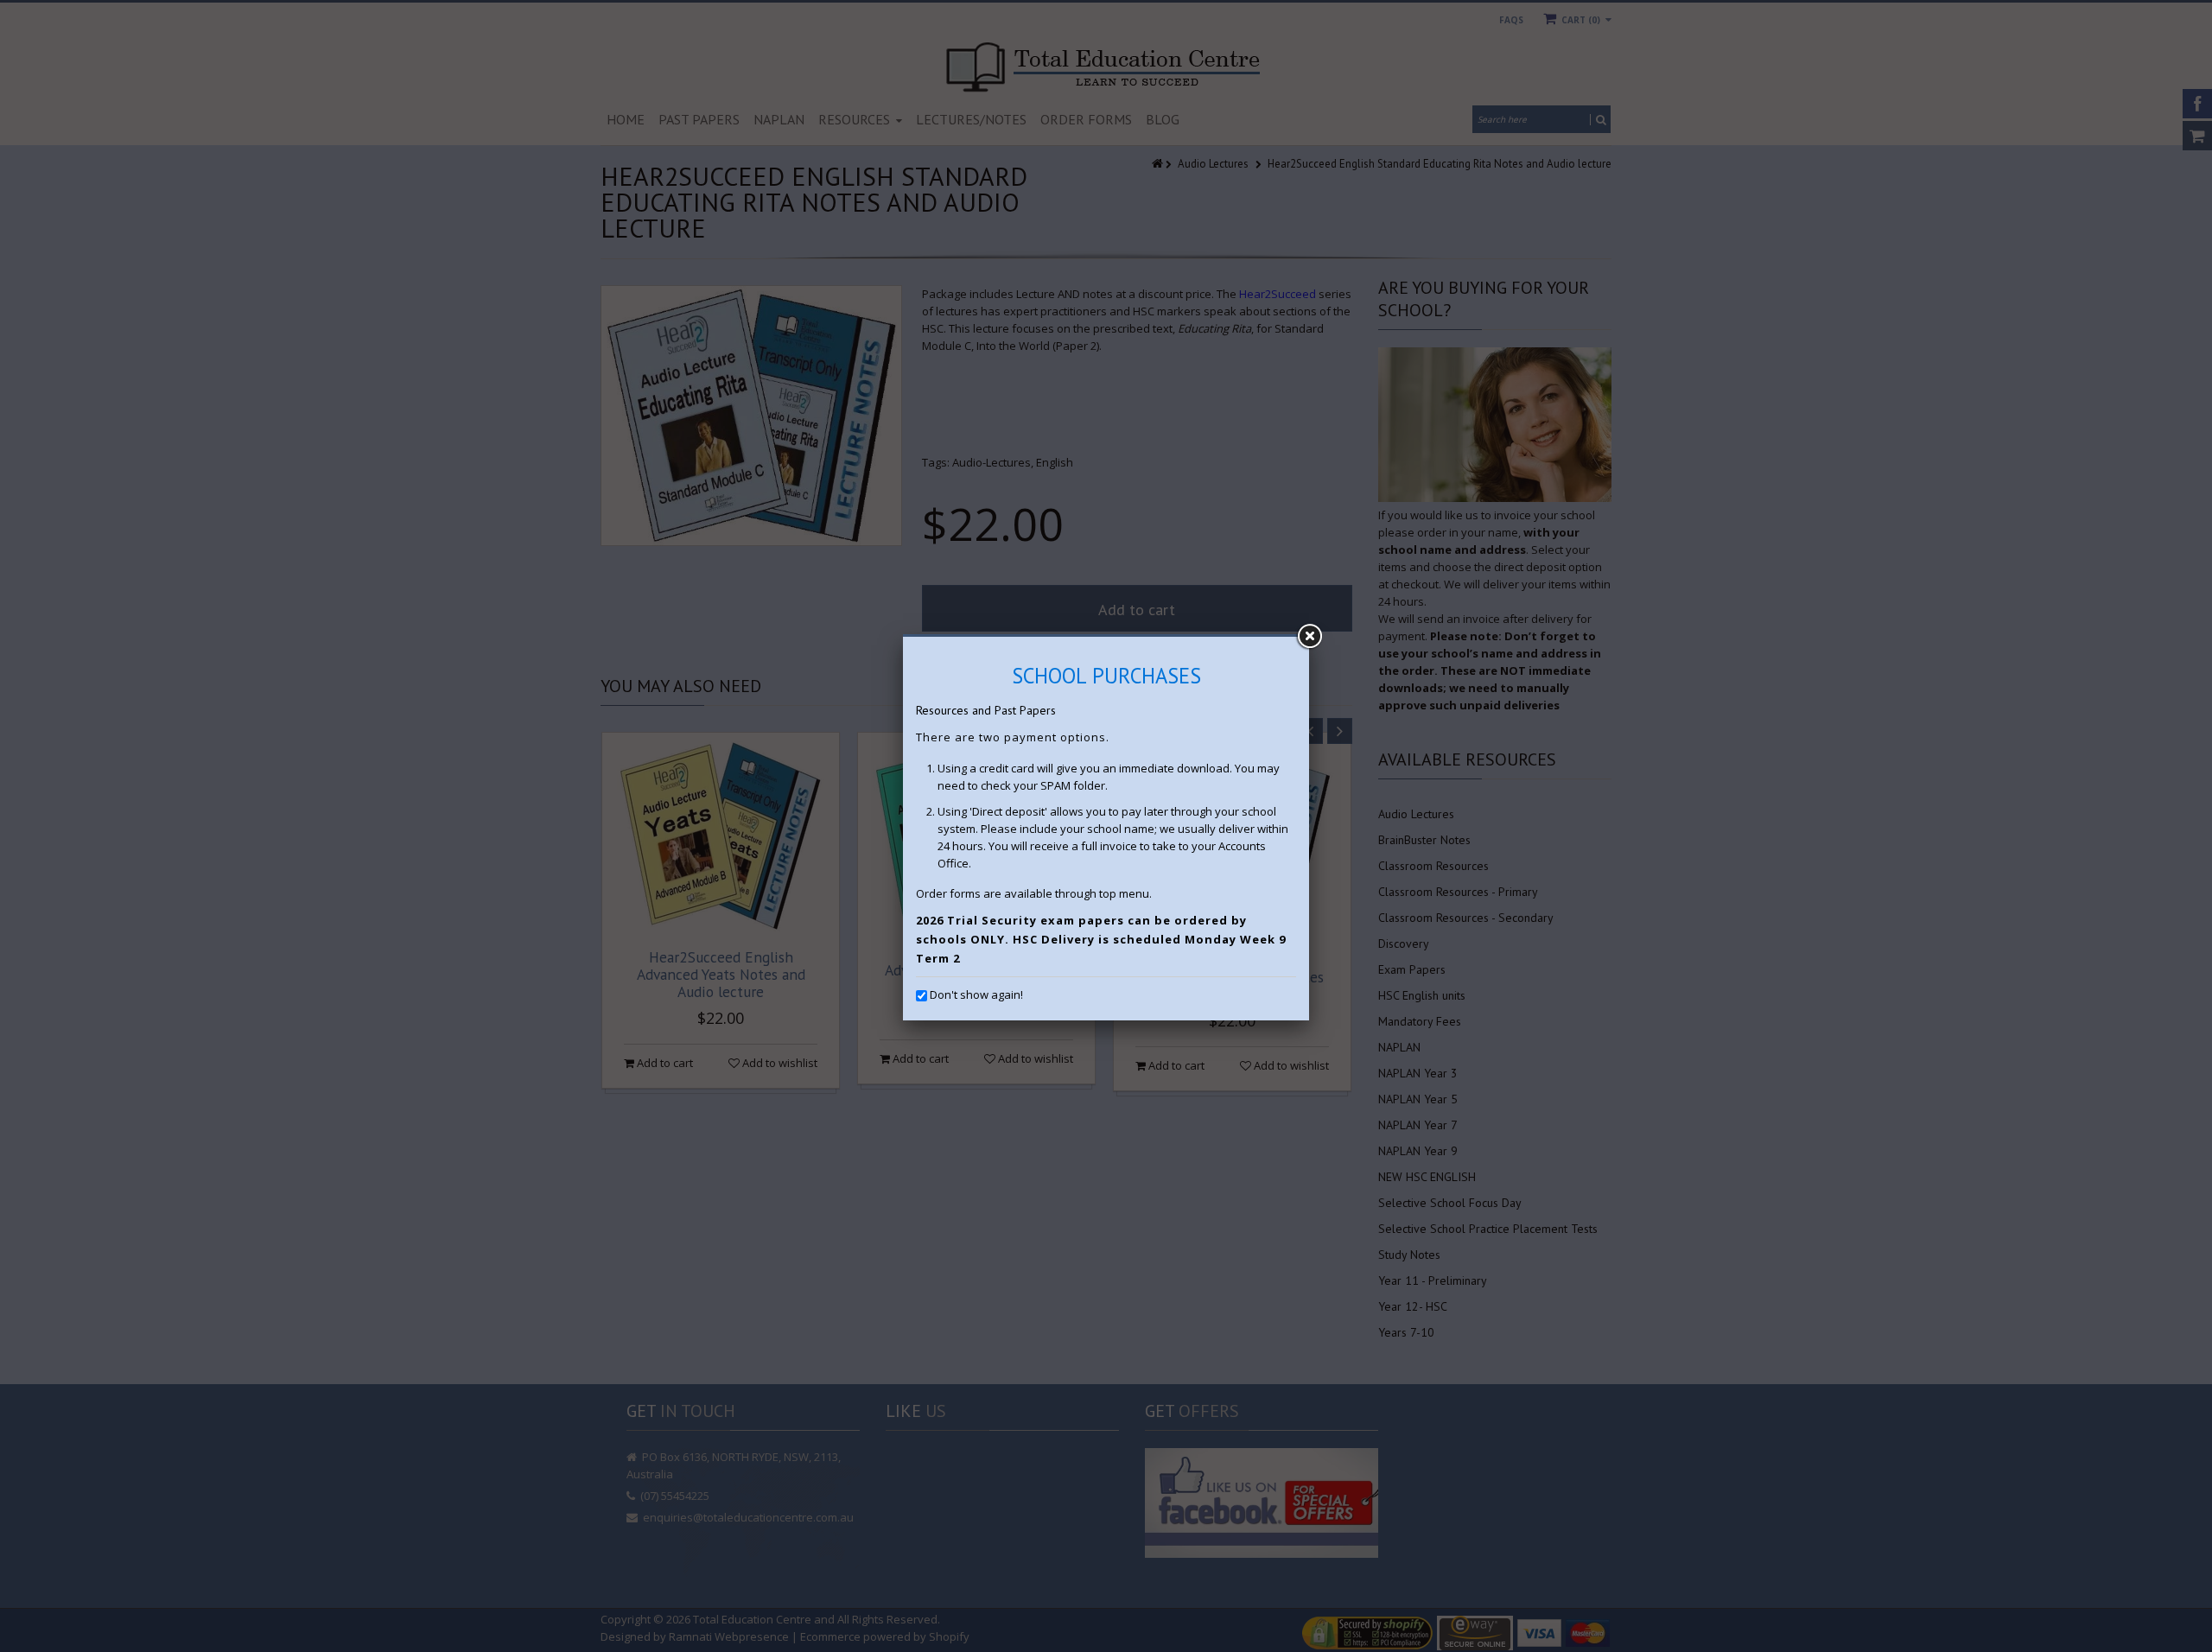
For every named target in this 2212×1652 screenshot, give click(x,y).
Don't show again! (976, 994)
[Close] (1309, 637)
